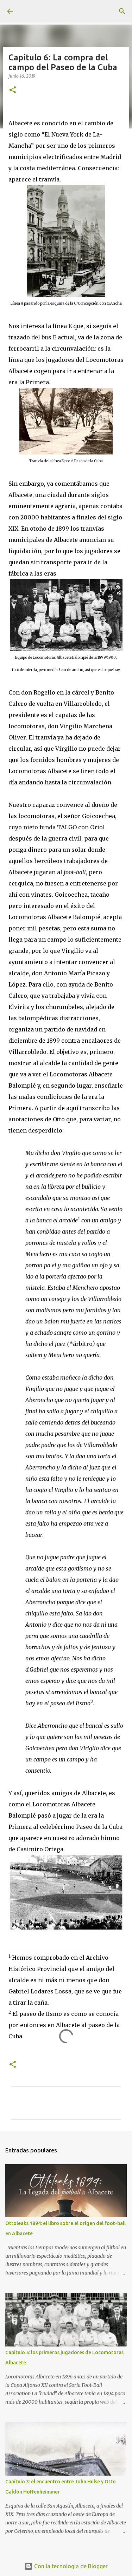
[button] (13, 90)
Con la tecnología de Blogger (70, 2566)
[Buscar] (122, 11)
